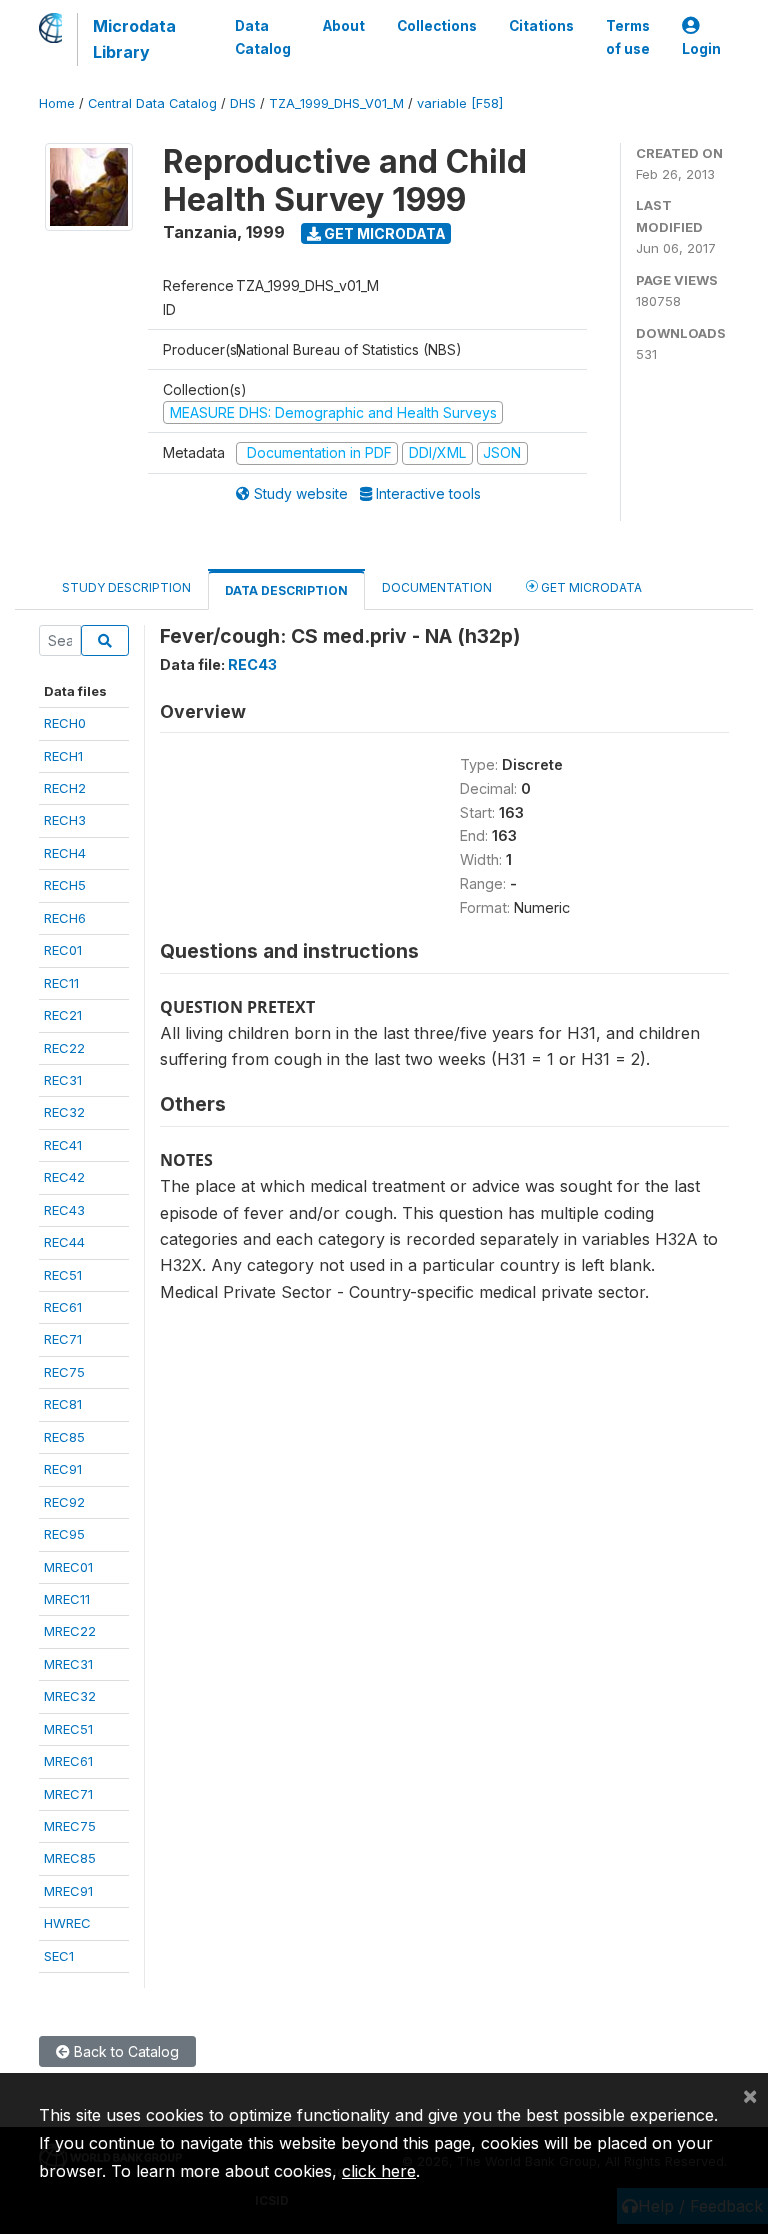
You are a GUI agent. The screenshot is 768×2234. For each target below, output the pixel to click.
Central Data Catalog (152, 103)
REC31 (63, 1080)
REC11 (61, 983)
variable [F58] (460, 103)
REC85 (64, 1437)
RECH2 (65, 788)
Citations (541, 26)
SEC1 (59, 1956)
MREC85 (70, 1858)
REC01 (63, 950)
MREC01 (68, 1567)
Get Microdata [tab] (590, 587)
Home (57, 103)
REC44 (64, 1242)
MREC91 (68, 1891)
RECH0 (65, 723)
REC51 (63, 1275)
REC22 (64, 1048)
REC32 (64, 1112)
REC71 (63, 1339)
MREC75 (70, 1826)
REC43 (64, 1210)
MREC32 (70, 1696)
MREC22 (70, 1631)
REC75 (64, 1372)
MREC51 (68, 1729)
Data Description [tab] (286, 590)
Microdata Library (134, 39)
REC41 (63, 1145)
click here (379, 2171)
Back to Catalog (124, 2051)
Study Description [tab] (126, 587)
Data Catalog (263, 37)
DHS (243, 103)
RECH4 (65, 853)
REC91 (63, 1469)
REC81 (63, 1404)
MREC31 (68, 1664)
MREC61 (68, 1761)
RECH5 (65, 885)
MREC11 (67, 1599)
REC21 (63, 1015)
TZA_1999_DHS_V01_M (336, 103)
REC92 (64, 1502)
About (344, 26)
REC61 (63, 1307)
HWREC (67, 1923)
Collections (437, 26)
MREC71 (68, 1794)
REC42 (64, 1177)
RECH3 (65, 820)
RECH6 (65, 918)
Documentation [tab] (437, 587)
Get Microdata (383, 233)
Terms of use (628, 37)
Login (701, 49)
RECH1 (63, 756)
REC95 (64, 1534)
